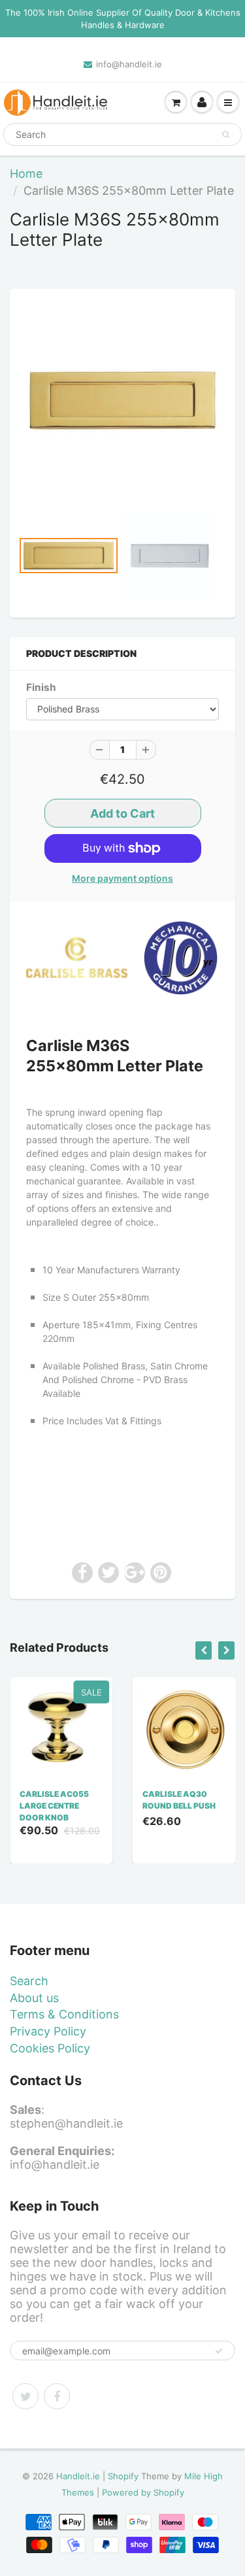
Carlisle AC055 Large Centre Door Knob (54, 1806)
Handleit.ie (79, 2476)
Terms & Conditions (64, 2014)
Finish (41, 687)
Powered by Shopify (143, 2492)
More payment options (122, 878)
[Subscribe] (219, 2351)
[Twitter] (25, 2396)
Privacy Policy (48, 2031)
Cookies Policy (50, 2048)
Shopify (123, 2476)
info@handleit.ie (129, 64)
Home (26, 174)
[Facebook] (57, 2396)
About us (34, 1998)
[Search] (226, 135)
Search (29, 1981)
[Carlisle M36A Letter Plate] (122, 400)
